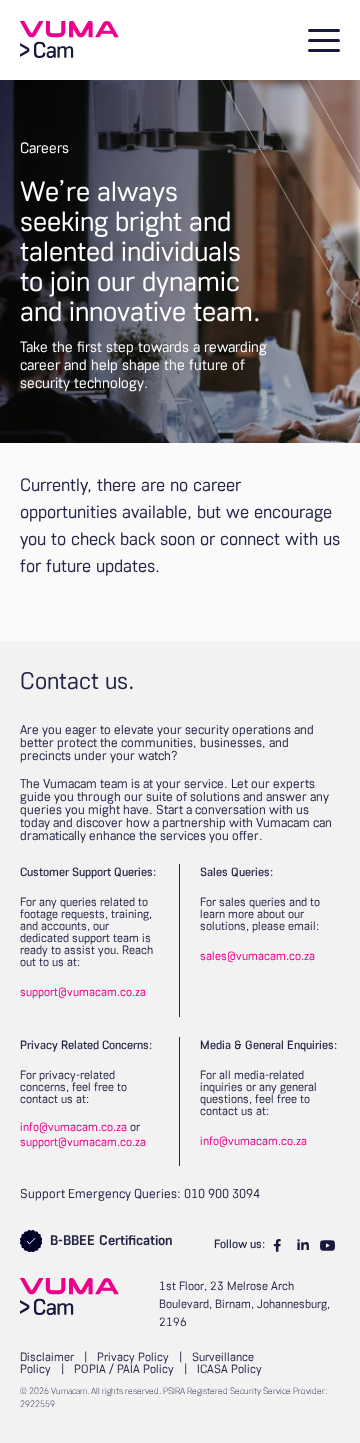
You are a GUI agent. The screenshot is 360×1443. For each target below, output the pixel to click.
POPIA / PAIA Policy (124, 1370)
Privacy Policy (133, 1358)
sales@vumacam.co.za (257, 957)
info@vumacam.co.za (73, 1128)
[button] (320, 40)
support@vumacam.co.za (83, 993)
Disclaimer (47, 1358)
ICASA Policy (229, 1370)
